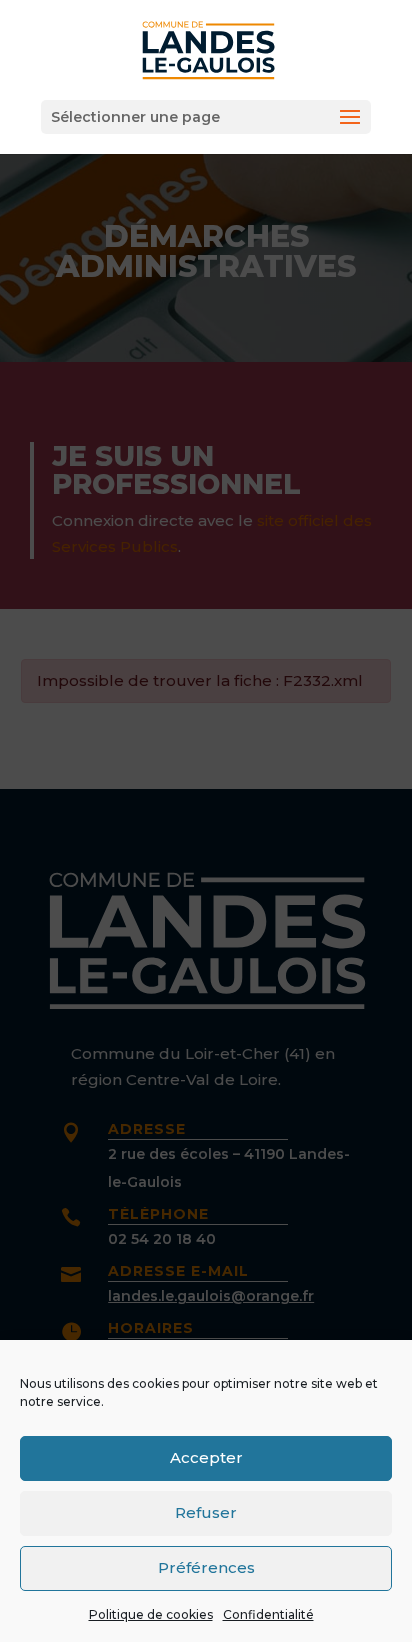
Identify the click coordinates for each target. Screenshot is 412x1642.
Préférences (206, 1567)
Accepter (206, 1457)
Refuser (206, 1512)
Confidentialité (268, 1614)
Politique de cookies (151, 1614)
